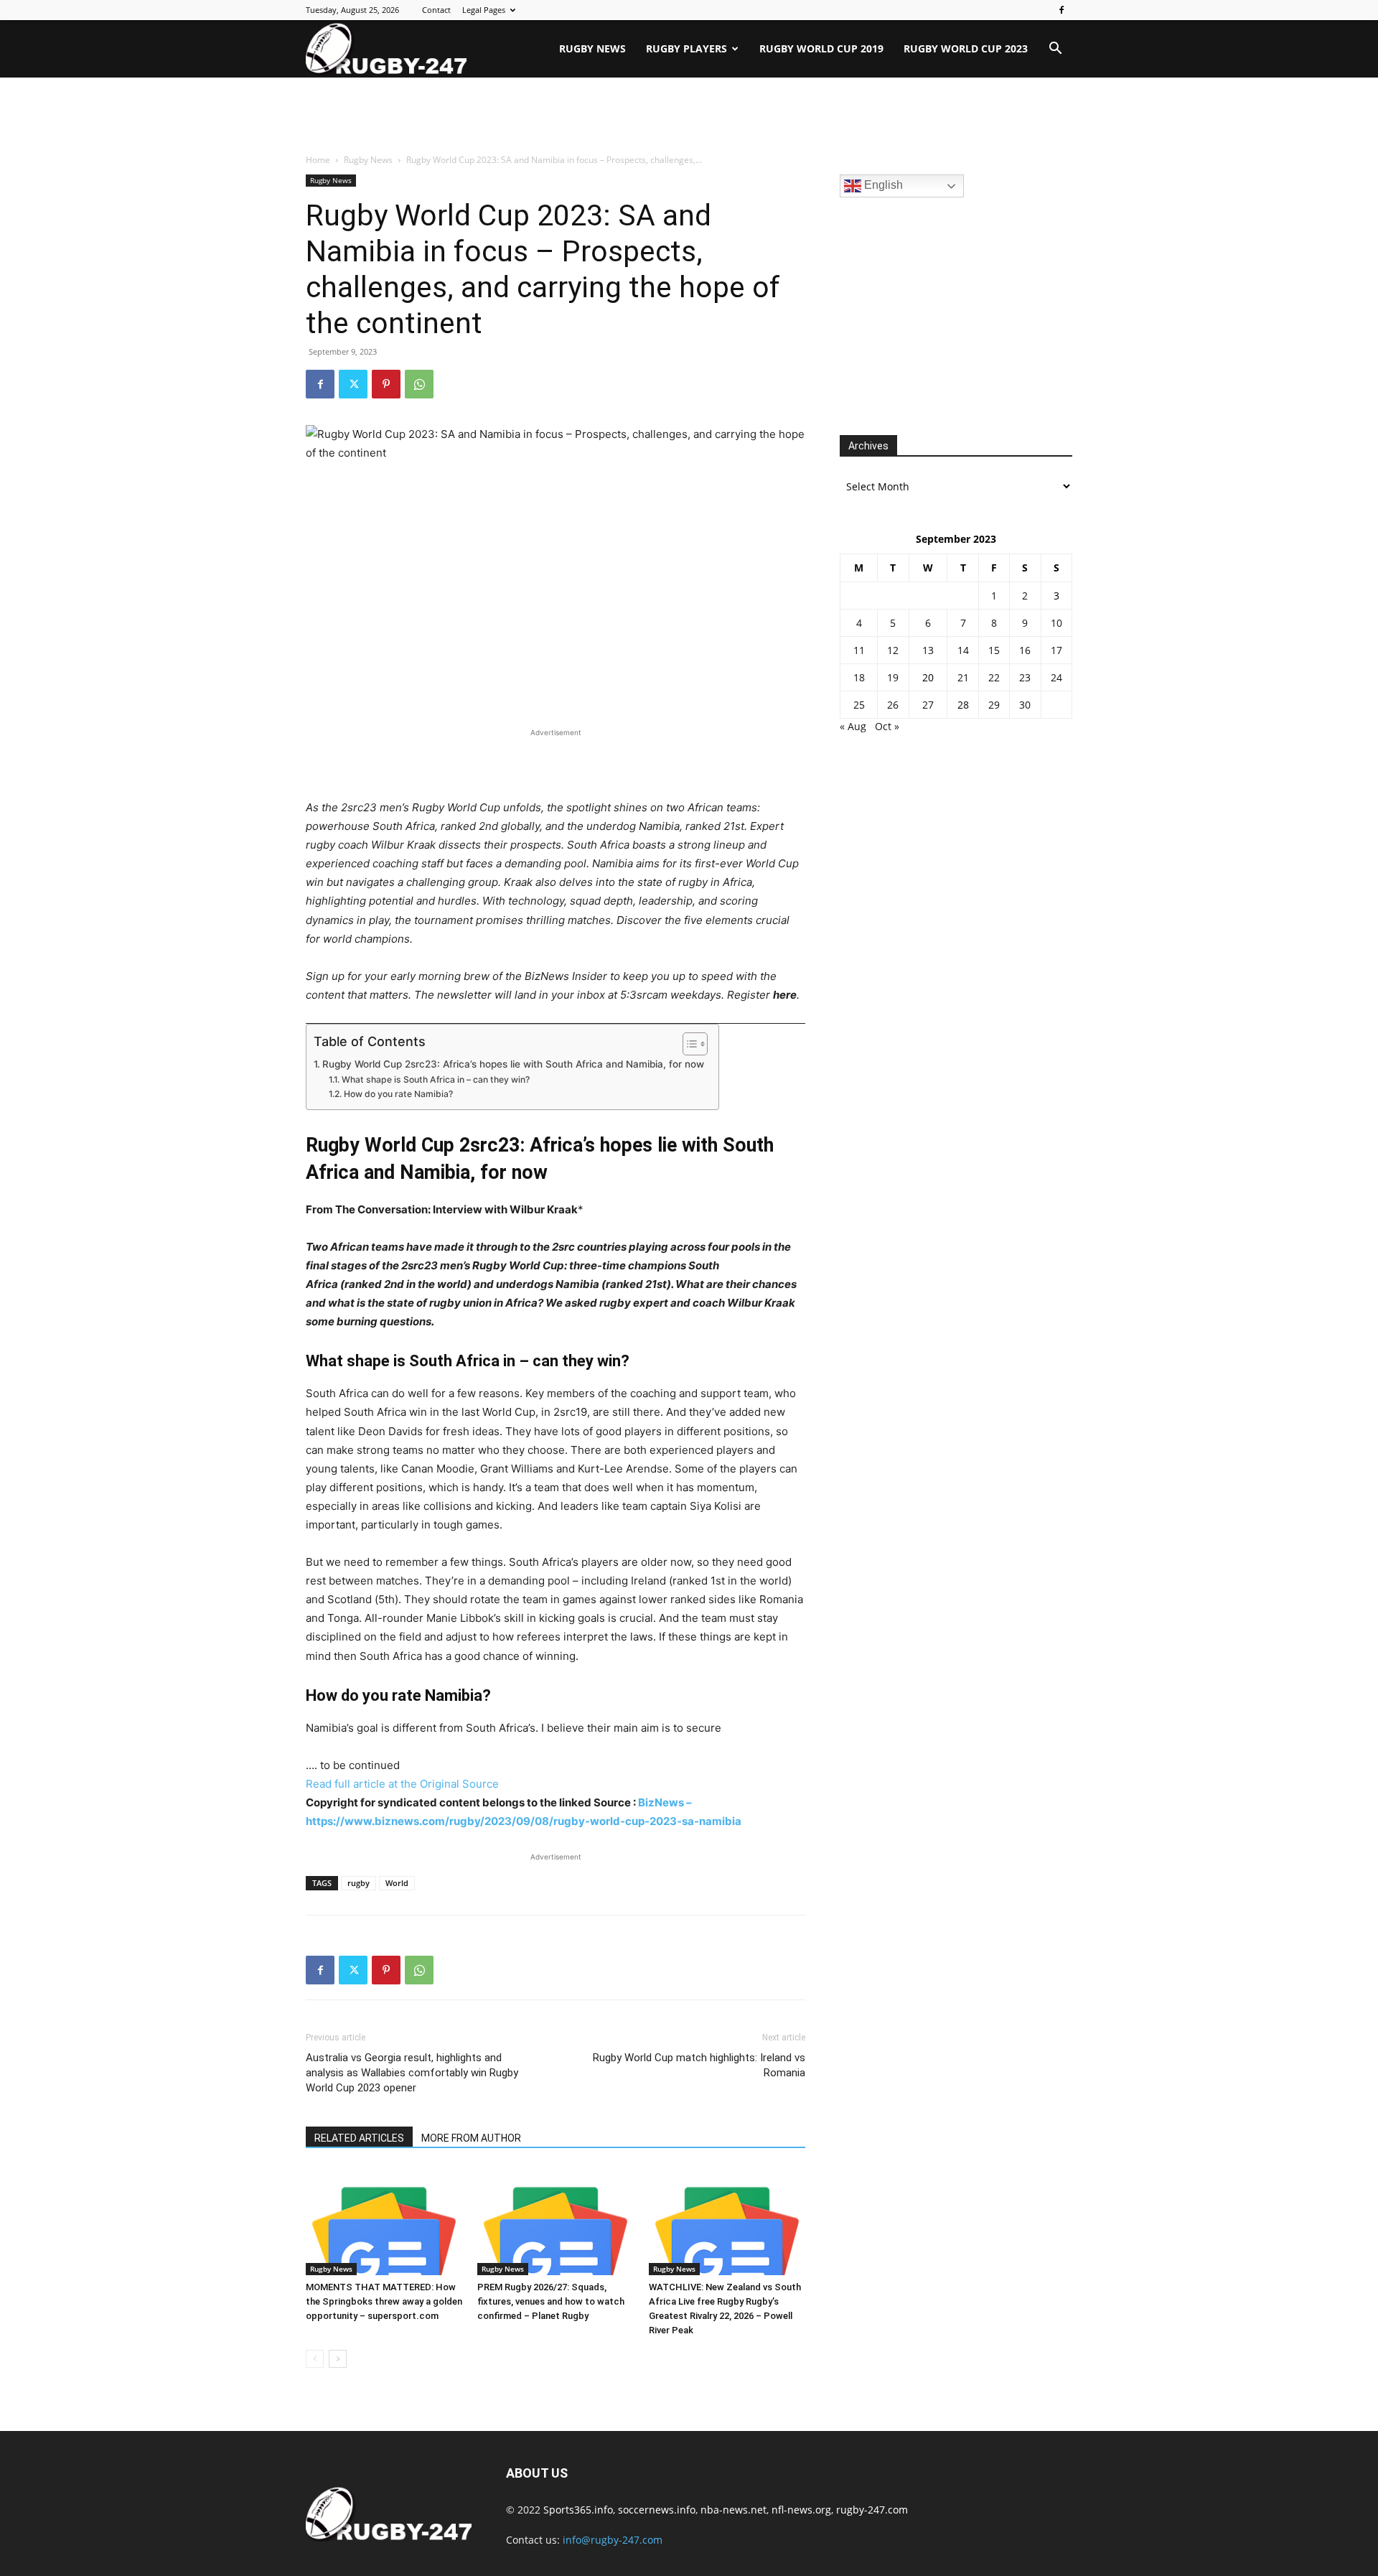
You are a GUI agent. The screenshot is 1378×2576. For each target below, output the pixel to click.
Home (318, 160)
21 (963, 677)
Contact (436, 10)
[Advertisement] (689, 116)
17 (1056, 650)
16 (1025, 650)
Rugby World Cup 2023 (966, 48)
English (882, 185)
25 (859, 705)
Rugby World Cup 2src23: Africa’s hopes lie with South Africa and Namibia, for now (513, 1064)
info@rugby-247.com (613, 2540)
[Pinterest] (386, 384)
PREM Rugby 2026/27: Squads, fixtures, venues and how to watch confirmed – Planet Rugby (551, 2301)
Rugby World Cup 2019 (821, 48)
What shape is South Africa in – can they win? (435, 1079)
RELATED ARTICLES (359, 2138)
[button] (1055, 50)
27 (928, 705)
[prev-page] (315, 2359)
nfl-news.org (801, 2510)
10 (1056, 623)
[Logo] (386, 49)
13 (928, 650)
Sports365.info (578, 2510)
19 (893, 677)
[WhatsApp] (419, 384)
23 (1025, 677)
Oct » (887, 726)
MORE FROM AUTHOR (471, 2138)
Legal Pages (484, 10)
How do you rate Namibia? (398, 1094)
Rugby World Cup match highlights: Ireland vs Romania (699, 2065)
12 (893, 650)
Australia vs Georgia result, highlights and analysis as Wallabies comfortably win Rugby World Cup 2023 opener (412, 2073)
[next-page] (338, 2359)
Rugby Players (686, 48)
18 (859, 677)
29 (994, 705)
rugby (358, 1883)
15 (994, 650)
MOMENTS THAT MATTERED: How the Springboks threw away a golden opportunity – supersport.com (384, 2301)
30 (1025, 705)
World (397, 1883)
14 (963, 650)
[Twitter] (353, 384)
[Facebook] (1061, 10)
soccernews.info (657, 2510)
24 (1056, 677)
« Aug (853, 726)
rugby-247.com (872, 2510)
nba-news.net (733, 2510)
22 (994, 677)
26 (893, 705)
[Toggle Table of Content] (688, 1044)
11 (859, 650)
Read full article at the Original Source (402, 1784)
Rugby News (592, 48)
